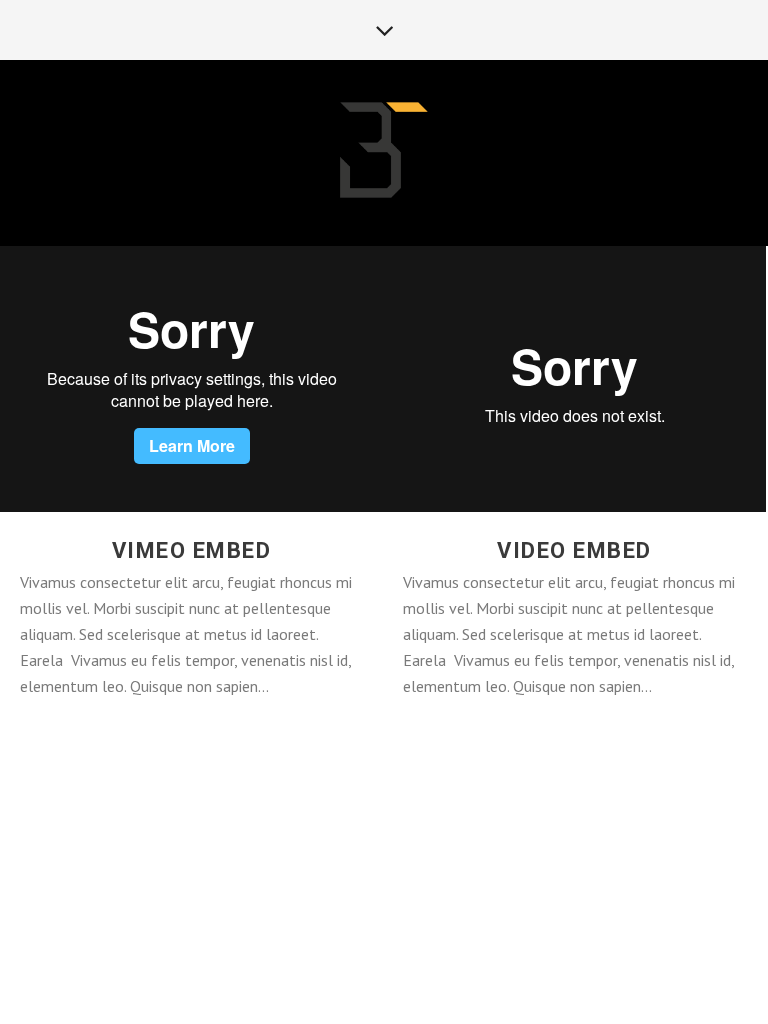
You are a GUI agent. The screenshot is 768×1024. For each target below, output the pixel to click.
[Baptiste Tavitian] (384, 151)
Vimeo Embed (192, 550)
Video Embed (574, 550)
